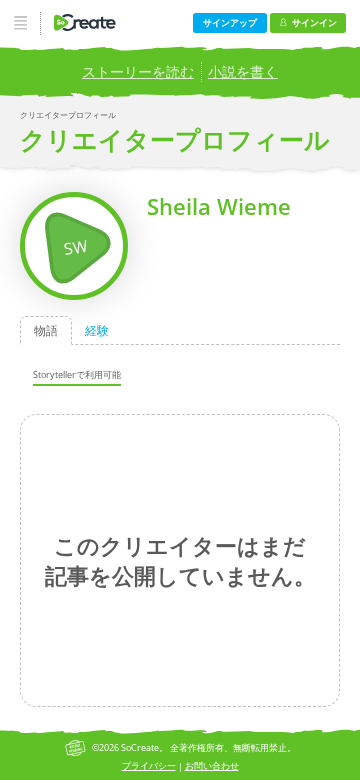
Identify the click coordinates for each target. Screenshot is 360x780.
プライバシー (149, 765)
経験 (97, 330)
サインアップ (230, 22)
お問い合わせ (212, 765)
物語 (46, 330)
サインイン (314, 22)
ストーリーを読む (138, 71)
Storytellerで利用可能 (77, 374)
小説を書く (243, 71)
